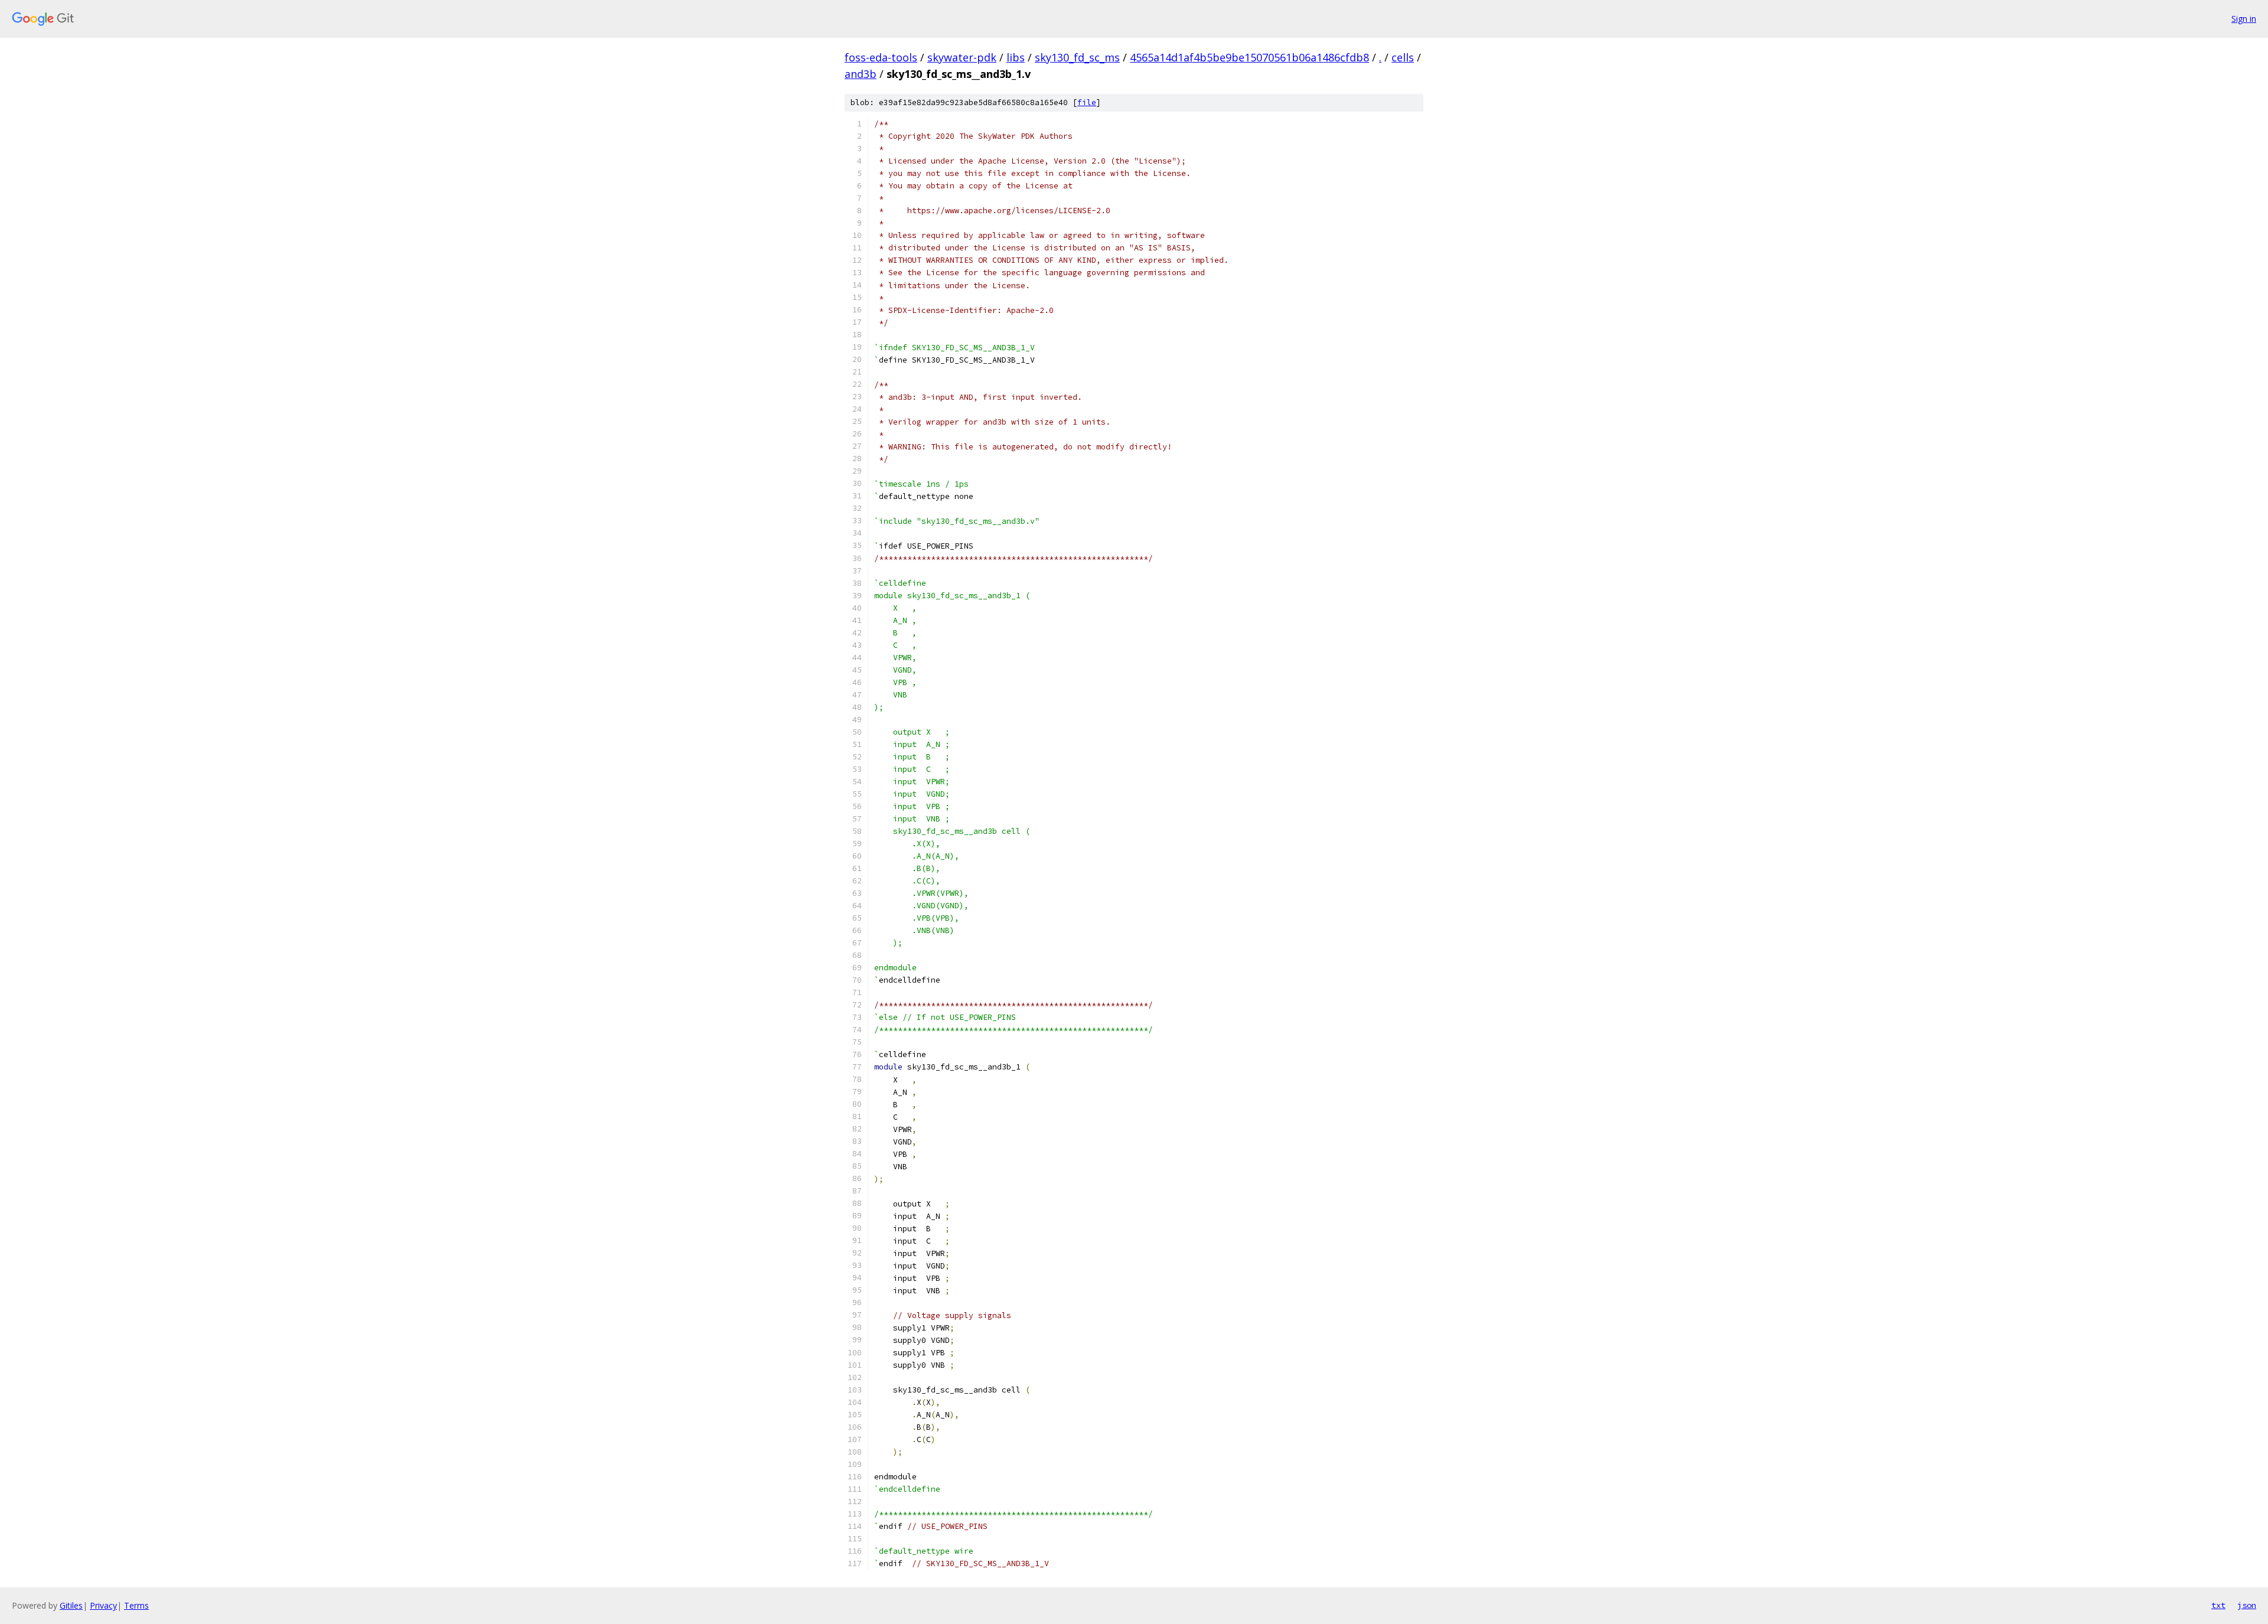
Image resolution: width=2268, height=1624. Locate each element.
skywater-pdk (962, 57)
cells (1403, 57)
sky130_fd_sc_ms (1077, 57)
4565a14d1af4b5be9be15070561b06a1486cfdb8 (1249, 57)
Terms (136, 1605)
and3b (861, 74)
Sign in (2244, 19)
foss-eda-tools (881, 57)
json (2247, 1605)
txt (2218, 1605)
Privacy (103, 1605)
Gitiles (71, 1605)
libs (1016, 57)
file (1087, 102)
